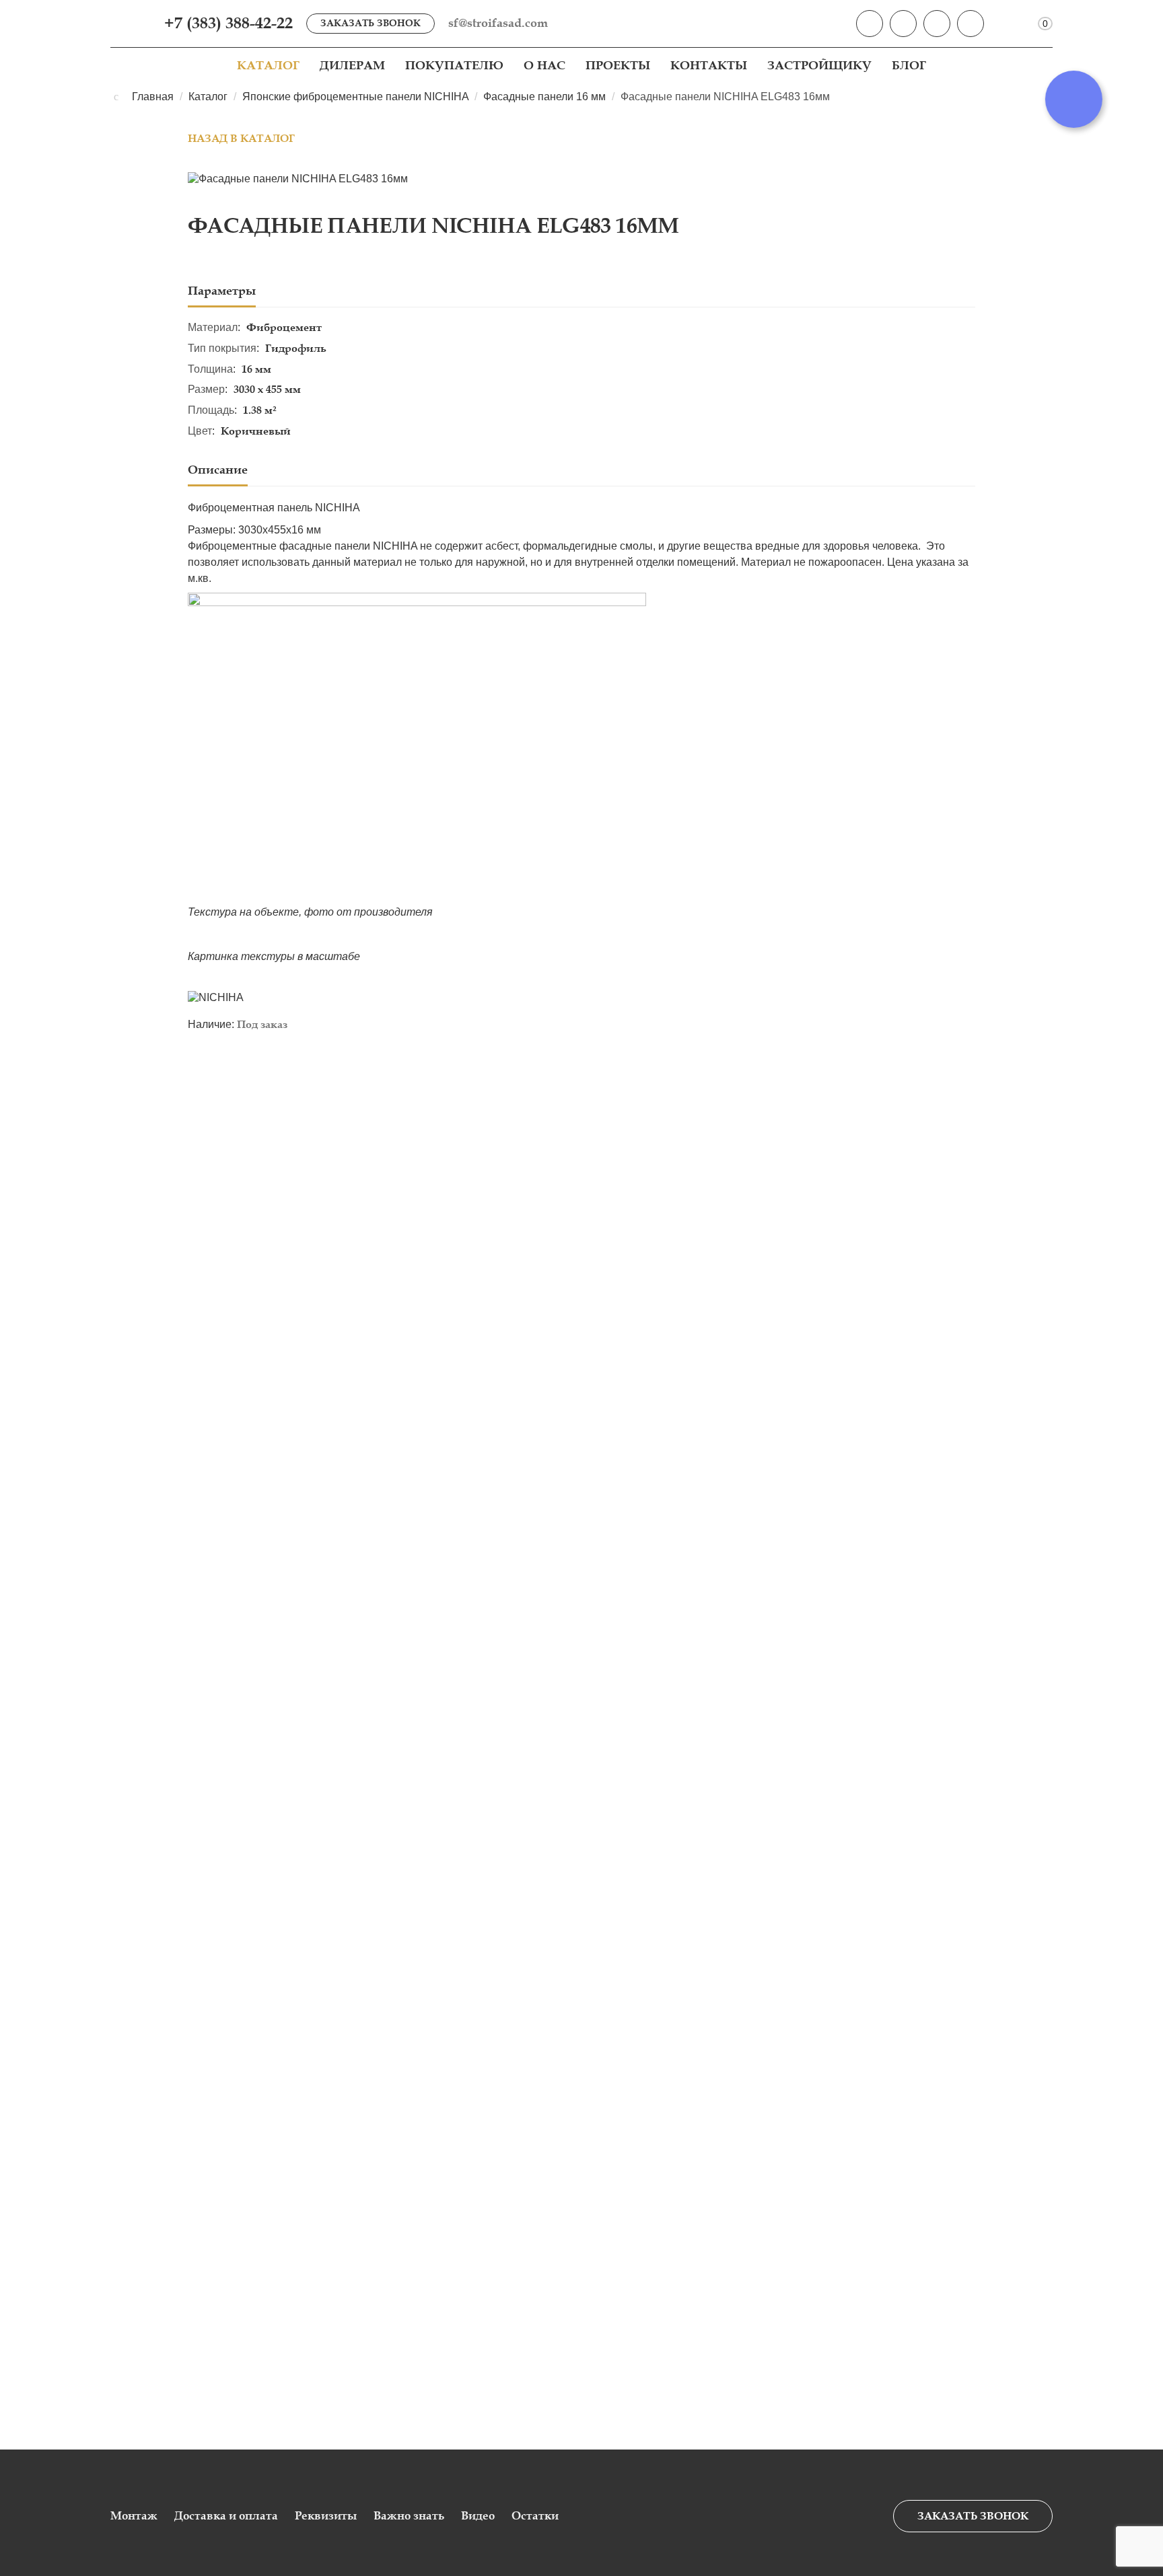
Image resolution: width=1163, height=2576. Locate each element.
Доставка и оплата (226, 2516)
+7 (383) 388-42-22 (228, 23)
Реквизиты (326, 2516)
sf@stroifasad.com (498, 23)
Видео (478, 2516)
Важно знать (409, 2516)
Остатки (535, 2516)
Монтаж (134, 2516)
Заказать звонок (371, 23)
